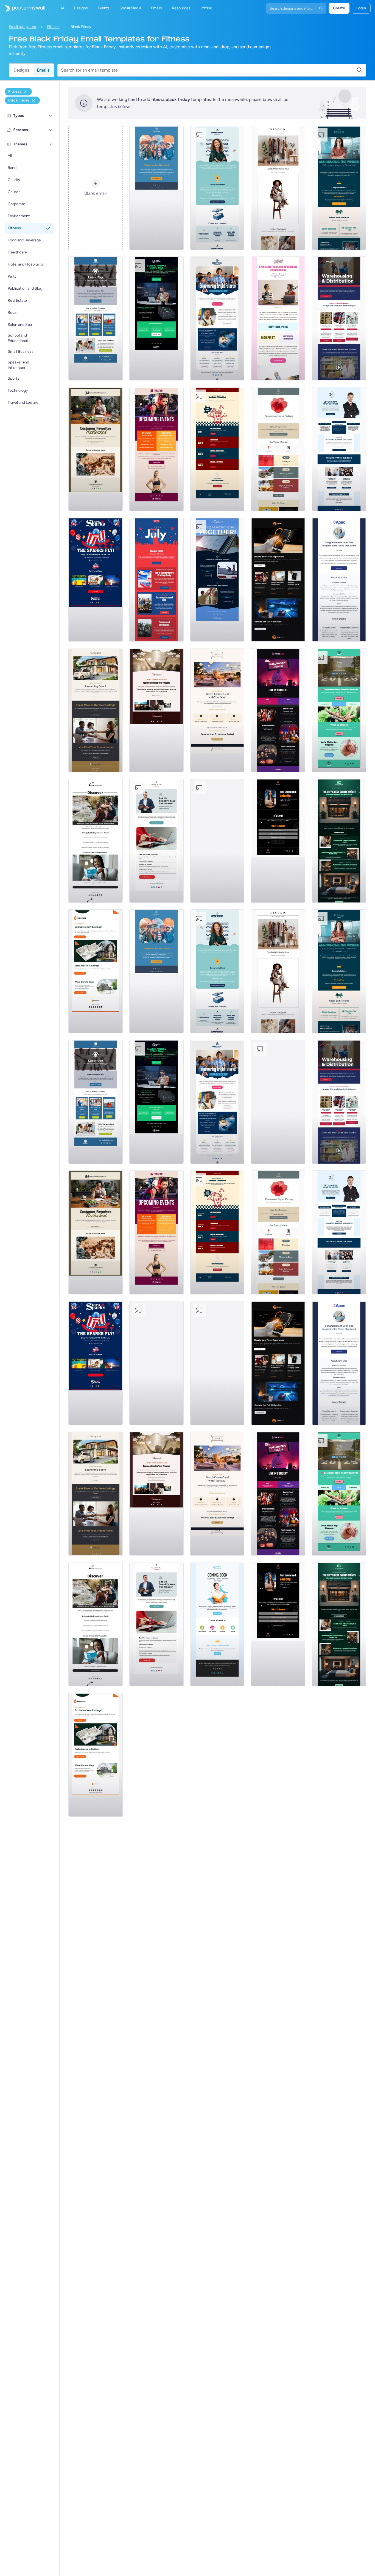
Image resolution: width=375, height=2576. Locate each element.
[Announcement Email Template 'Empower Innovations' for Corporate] (217, 188)
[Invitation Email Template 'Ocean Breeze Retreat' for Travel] (96, 841)
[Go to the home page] (23, 8)
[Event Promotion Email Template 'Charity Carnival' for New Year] (339, 710)
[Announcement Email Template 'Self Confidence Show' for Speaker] (278, 841)
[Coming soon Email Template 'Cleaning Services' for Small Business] (217, 841)
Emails (43, 70)
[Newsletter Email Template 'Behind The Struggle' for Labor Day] (96, 318)
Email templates (22, 27)
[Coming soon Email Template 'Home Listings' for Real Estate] (96, 971)
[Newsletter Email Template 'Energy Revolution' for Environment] (217, 580)
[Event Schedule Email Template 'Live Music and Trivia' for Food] (217, 449)
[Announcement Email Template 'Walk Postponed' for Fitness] (156, 188)
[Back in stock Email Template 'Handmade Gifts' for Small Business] (96, 449)
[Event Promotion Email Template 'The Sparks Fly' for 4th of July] (96, 580)
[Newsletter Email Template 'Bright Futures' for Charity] (217, 318)
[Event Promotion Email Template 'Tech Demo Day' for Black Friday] (156, 318)
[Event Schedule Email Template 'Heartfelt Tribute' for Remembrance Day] (278, 449)
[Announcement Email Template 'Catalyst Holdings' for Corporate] (339, 188)
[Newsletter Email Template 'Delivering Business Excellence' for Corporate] (339, 449)
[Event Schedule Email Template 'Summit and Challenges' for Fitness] (156, 449)
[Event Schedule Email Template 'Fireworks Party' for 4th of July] (156, 580)
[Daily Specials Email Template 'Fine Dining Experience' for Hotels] (217, 710)
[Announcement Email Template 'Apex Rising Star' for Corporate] (339, 580)
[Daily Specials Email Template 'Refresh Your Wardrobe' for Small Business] (278, 188)
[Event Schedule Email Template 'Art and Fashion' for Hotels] (339, 841)
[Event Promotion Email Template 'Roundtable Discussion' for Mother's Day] (278, 318)
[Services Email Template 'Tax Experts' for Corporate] (156, 841)
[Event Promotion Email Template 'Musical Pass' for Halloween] (278, 710)
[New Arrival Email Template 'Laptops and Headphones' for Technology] (278, 580)
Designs (21, 70)
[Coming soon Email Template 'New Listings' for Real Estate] (96, 710)
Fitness (53, 27)
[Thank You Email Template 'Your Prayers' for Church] (156, 710)
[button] (51, 116)
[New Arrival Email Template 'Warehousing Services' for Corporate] (339, 318)
